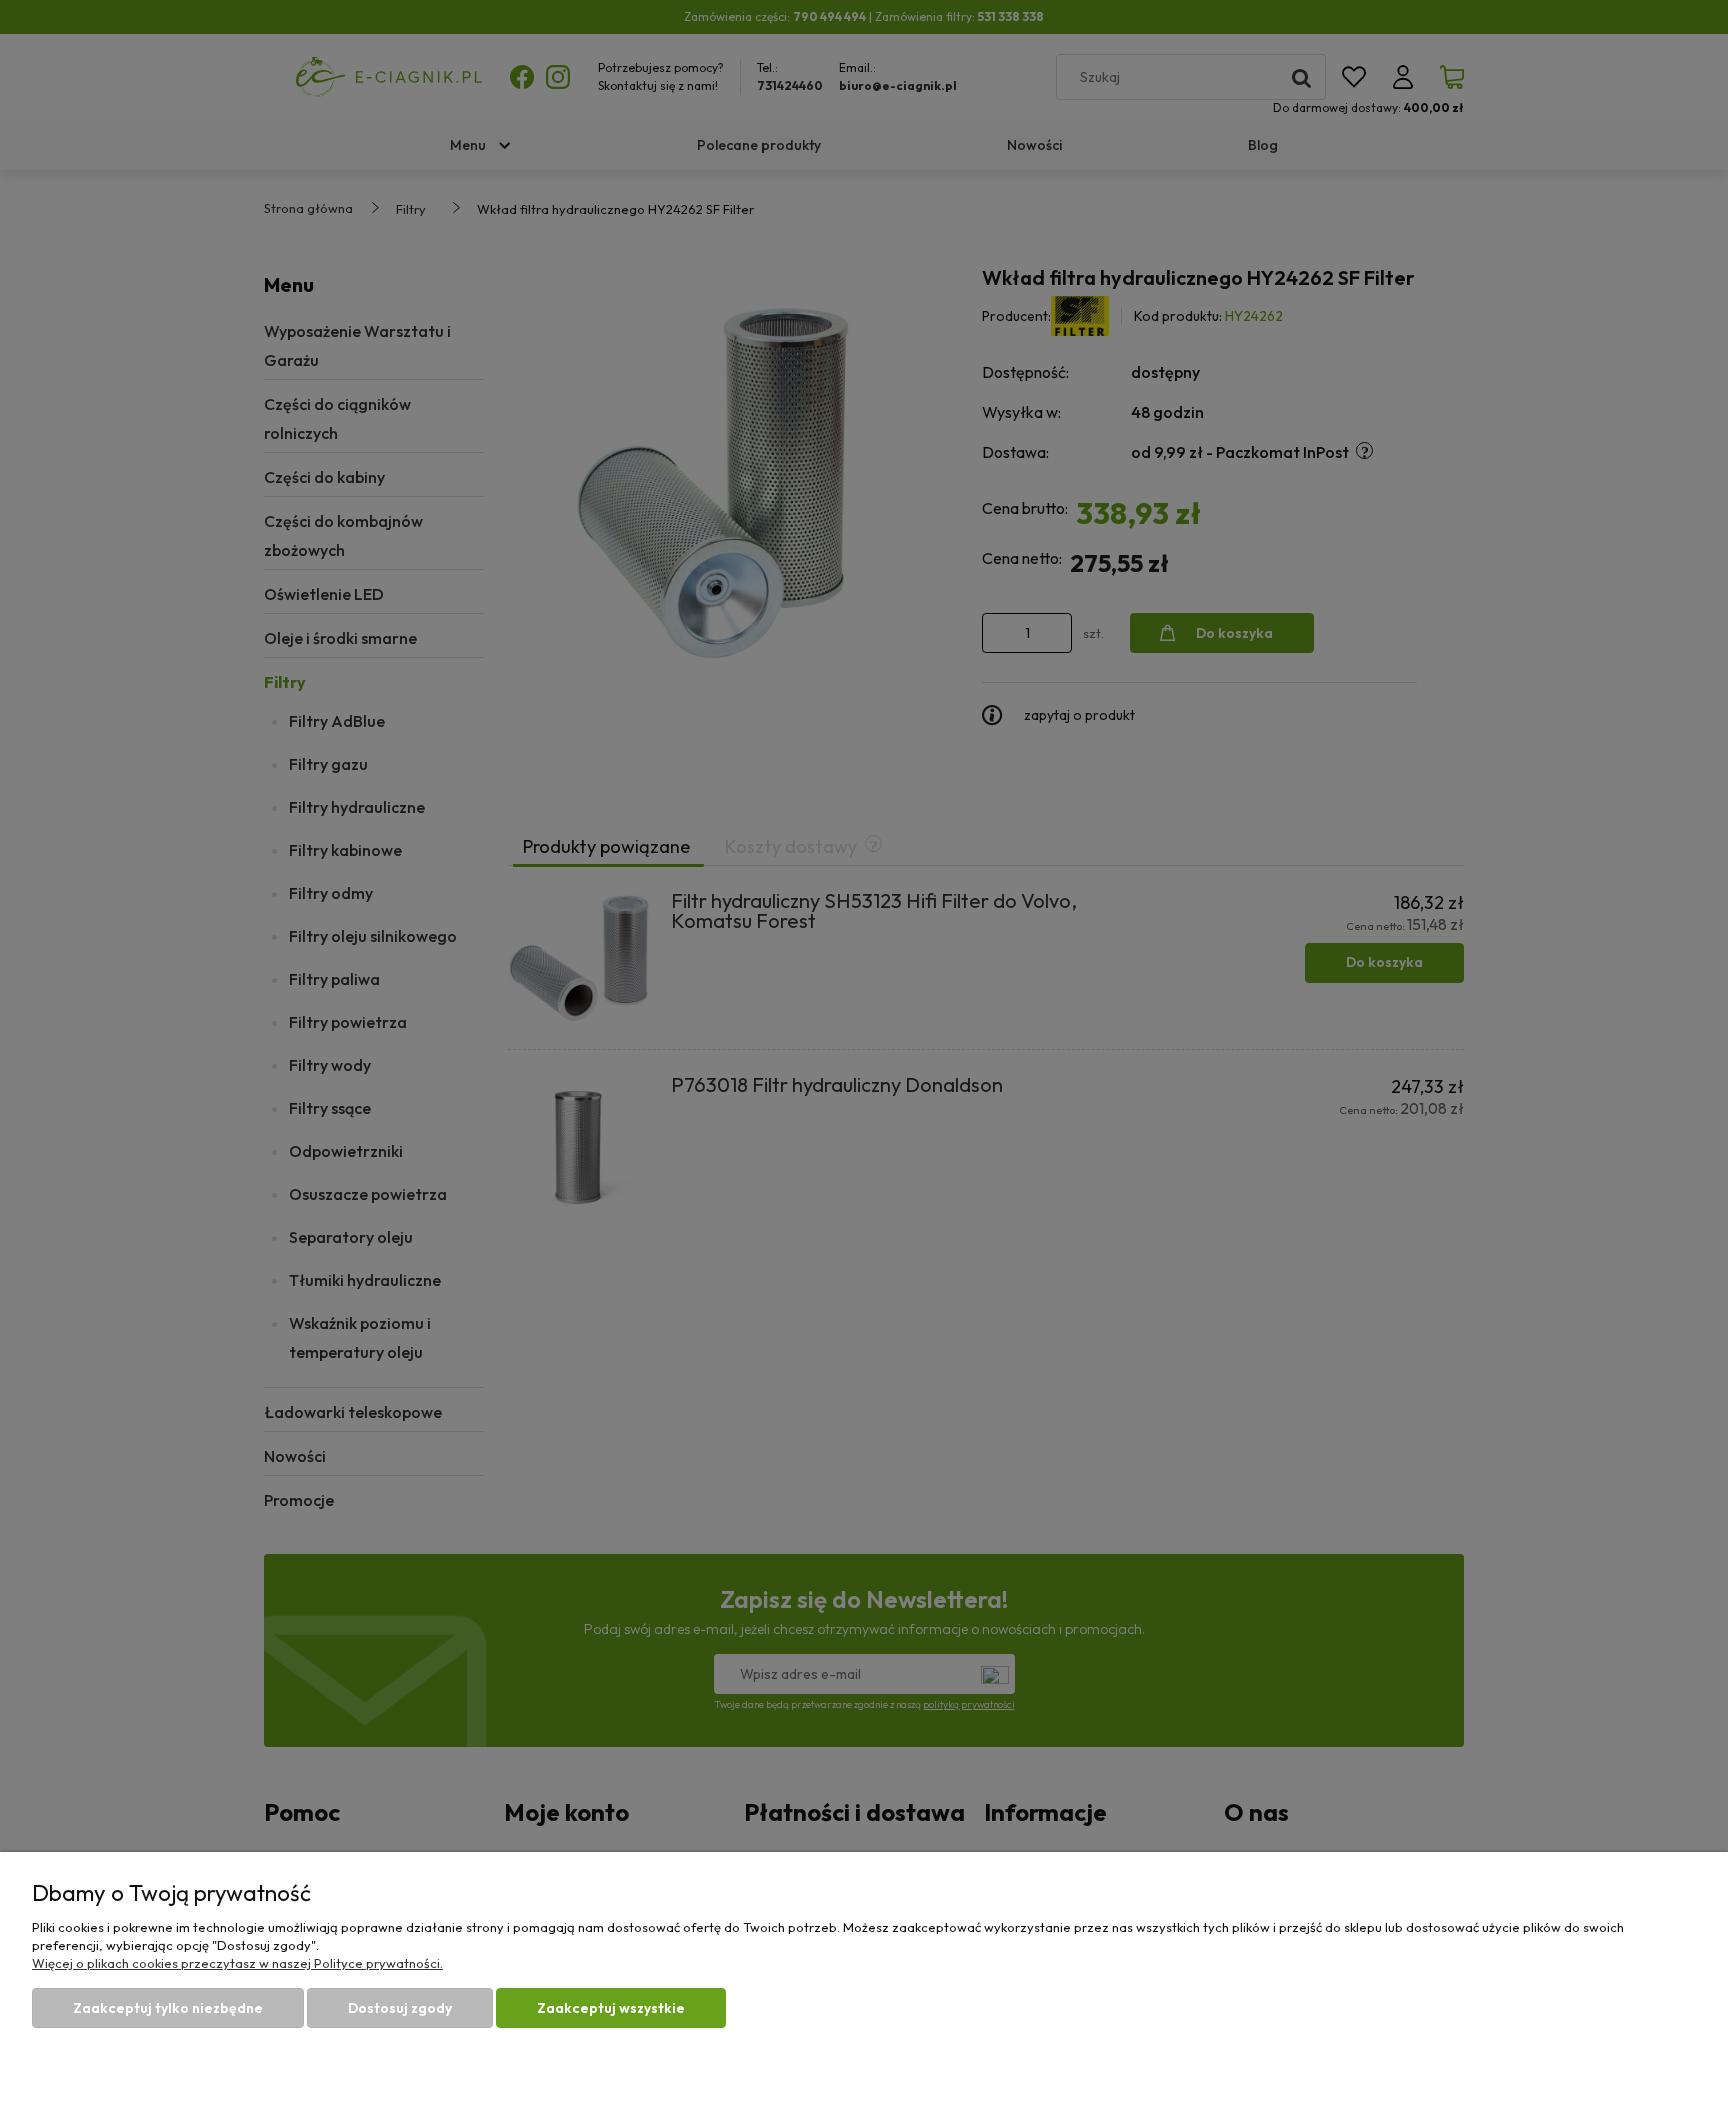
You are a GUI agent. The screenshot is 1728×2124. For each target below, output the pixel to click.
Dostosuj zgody (400, 2008)
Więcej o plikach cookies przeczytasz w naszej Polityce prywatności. (237, 1963)
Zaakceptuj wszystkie (611, 2008)
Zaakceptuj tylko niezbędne (168, 2008)
